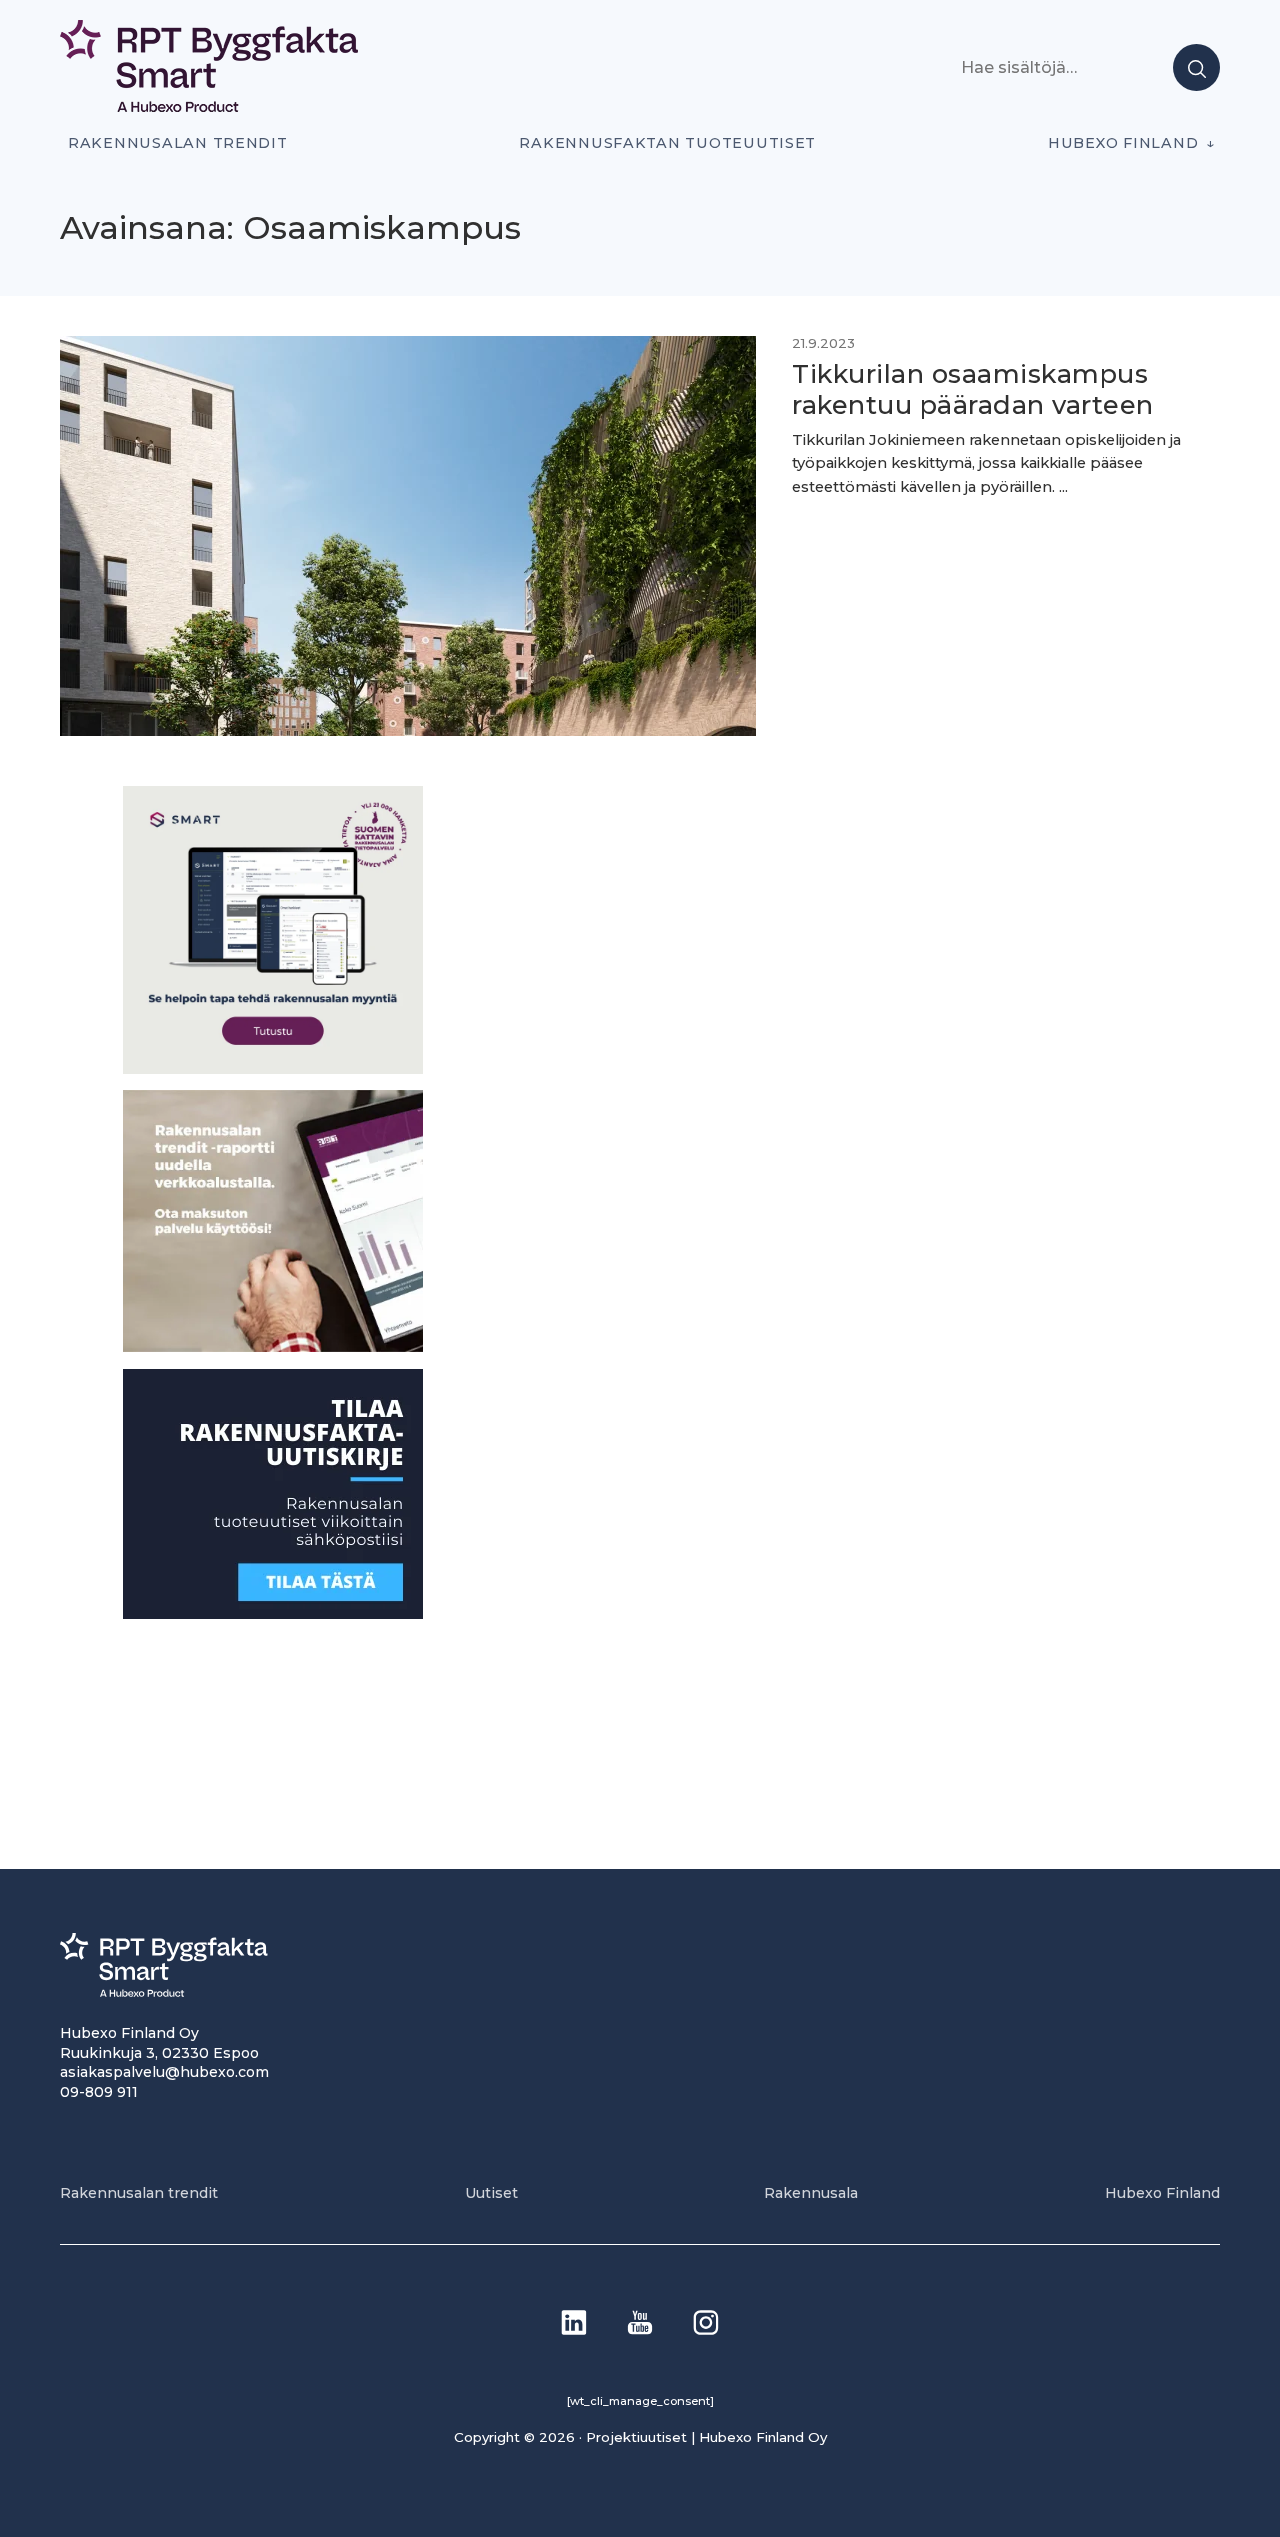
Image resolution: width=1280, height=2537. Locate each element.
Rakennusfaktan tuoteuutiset (667, 143)
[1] (273, 1612)
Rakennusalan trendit (178, 143)
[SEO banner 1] (273, 1067)
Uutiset (491, 2193)
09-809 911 (99, 2092)
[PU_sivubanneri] (273, 1346)
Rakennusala (811, 2193)
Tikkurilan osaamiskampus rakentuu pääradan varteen (976, 389)
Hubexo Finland (1123, 143)
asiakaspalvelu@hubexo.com (164, 2072)
